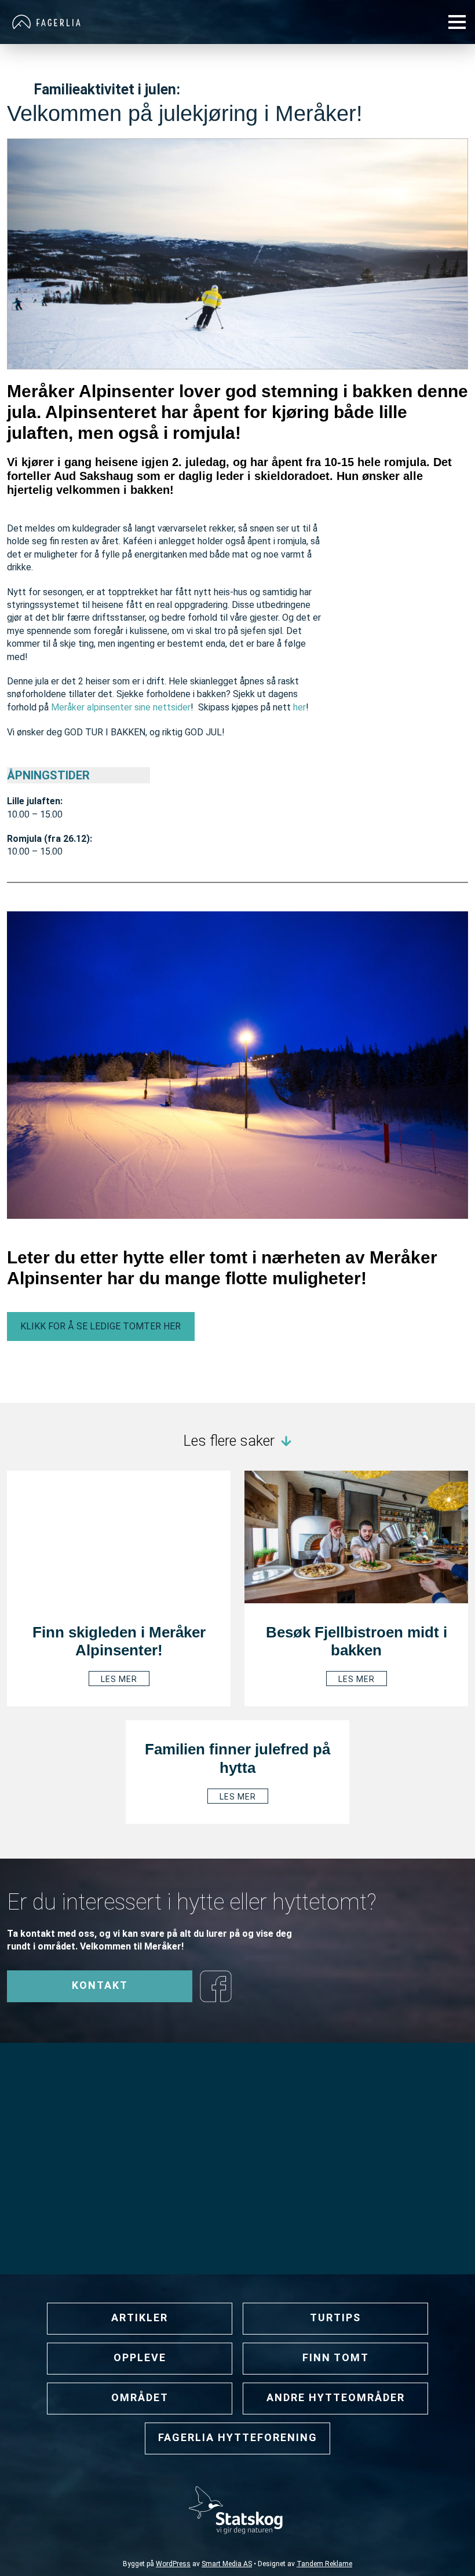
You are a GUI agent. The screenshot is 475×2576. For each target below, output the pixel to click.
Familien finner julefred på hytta (237, 1758)
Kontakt (100, 1985)
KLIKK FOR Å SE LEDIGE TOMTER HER (101, 1326)
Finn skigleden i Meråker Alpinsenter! (119, 1641)
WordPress (173, 2564)
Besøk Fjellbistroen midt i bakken (357, 1641)
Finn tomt (336, 2357)
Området (140, 2397)
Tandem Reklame (324, 2564)
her (299, 707)
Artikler (140, 2317)
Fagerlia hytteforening (238, 2437)
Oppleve (140, 2357)
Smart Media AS (227, 2564)
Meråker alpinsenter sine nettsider (121, 707)
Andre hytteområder (336, 2397)
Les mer (119, 1679)
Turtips (335, 2317)
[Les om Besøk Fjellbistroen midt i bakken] (356, 1536)
